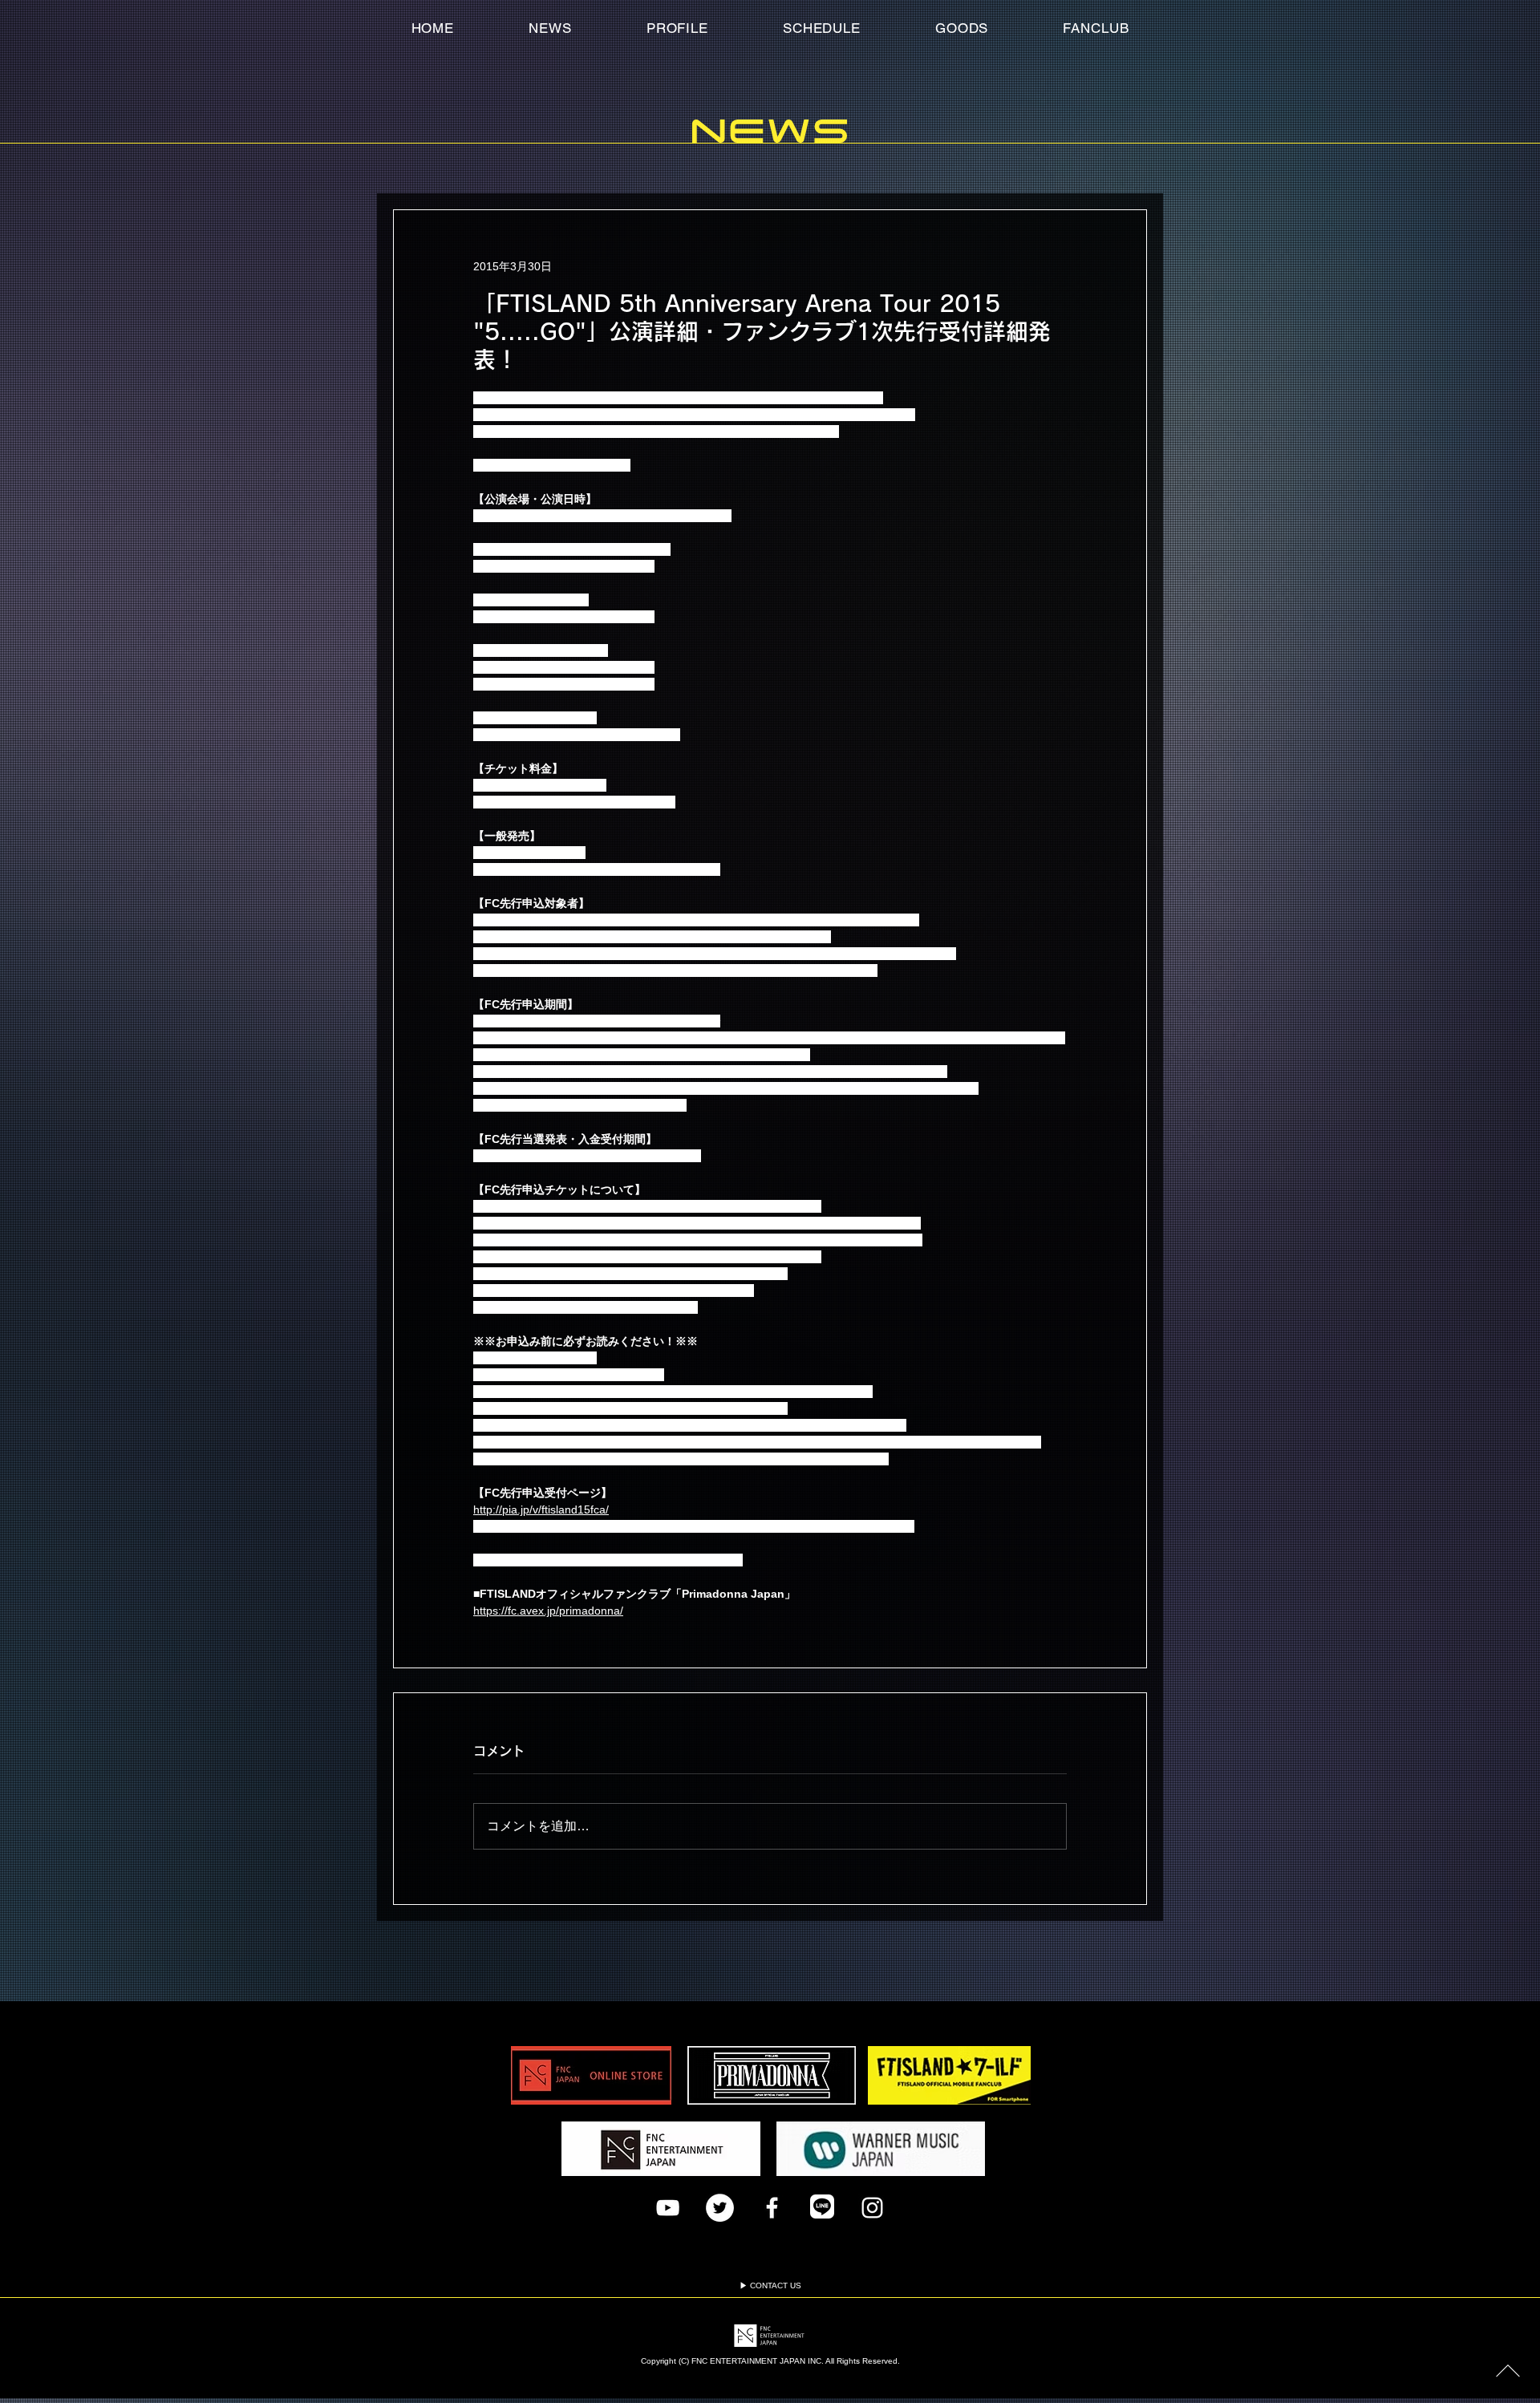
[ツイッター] (720, 2208)
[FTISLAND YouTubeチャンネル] (668, 2208)
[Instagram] (872, 2208)
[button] (1096, 28)
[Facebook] (772, 2208)
